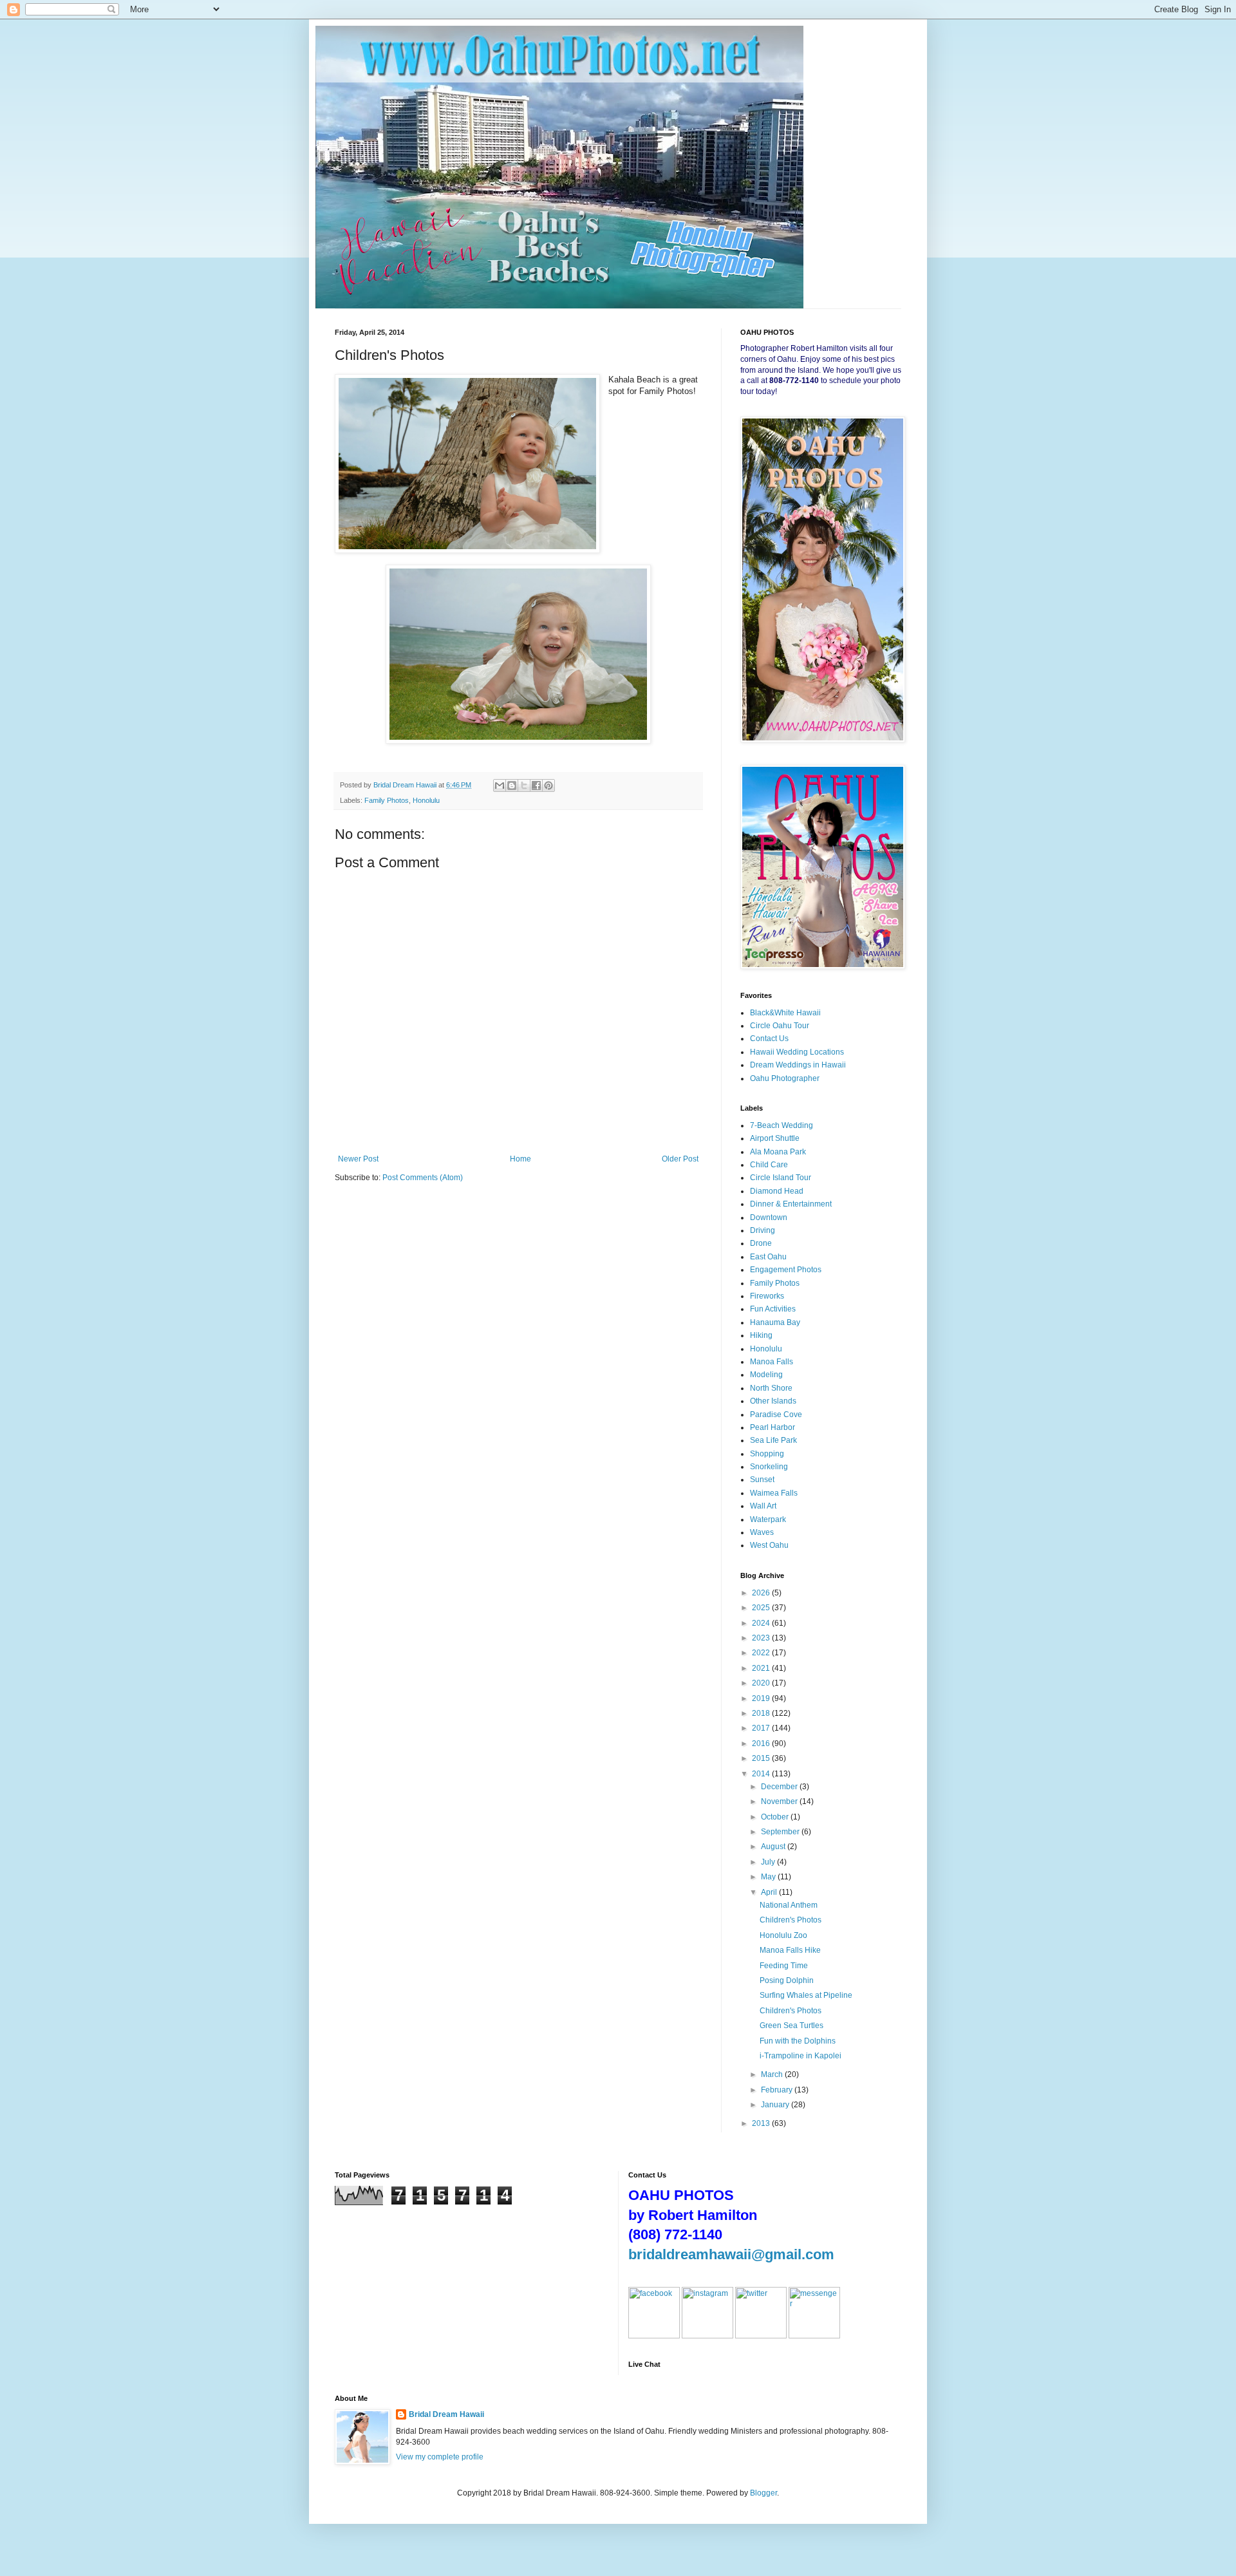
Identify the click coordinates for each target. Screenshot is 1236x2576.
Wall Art (763, 1506)
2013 (762, 2123)
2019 (762, 1698)
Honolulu (426, 800)
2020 (762, 1683)
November (780, 1801)
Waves (762, 1532)
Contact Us (769, 1039)
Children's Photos (791, 1920)
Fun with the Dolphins (798, 2041)
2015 (762, 1758)
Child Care (769, 1165)
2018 (762, 1713)
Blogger (763, 2493)
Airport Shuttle (775, 1138)
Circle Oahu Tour (780, 1026)
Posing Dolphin (787, 1980)
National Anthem (789, 1905)
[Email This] (500, 785)
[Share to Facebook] (536, 785)
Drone (761, 1243)
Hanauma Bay (775, 1322)
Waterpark (768, 1519)
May (769, 1877)
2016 (762, 1744)
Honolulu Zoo (783, 1935)
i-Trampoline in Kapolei (801, 2056)
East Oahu (768, 1257)
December (780, 1787)
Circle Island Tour (781, 1178)
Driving (763, 1230)
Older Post (680, 1159)
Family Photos (387, 800)
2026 (762, 1593)
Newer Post (358, 1159)
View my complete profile (440, 2457)
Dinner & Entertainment (791, 1204)
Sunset (762, 1480)
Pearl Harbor (772, 1427)
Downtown (769, 1217)
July (769, 1862)
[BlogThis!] (512, 785)
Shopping (767, 1454)
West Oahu (769, 1545)
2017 (762, 1728)
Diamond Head (777, 1191)
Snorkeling (769, 1467)
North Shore (771, 1388)
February (778, 2090)
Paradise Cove (776, 1415)
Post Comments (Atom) (423, 1178)
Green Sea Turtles (791, 2026)
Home (520, 1159)
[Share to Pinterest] (548, 785)
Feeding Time (784, 1966)
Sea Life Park (773, 1440)
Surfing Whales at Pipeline (806, 1995)
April (770, 1892)
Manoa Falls (772, 1362)
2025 (762, 1608)
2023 (762, 1638)
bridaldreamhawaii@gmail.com (731, 2254)
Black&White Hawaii (785, 1013)
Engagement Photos (786, 1270)
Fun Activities (773, 1309)
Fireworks (767, 1296)
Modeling (766, 1375)
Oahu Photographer (785, 1078)
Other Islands (773, 1401)
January (776, 2105)
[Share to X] (524, 785)
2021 (762, 1668)
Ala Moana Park (778, 1152)
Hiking (761, 1335)
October (776, 1817)
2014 (762, 1774)
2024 (762, 1623)
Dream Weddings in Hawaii (798, 1065)
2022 (762, 1653)
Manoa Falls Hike (790, 1950)
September (781, 1832)
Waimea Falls (774, 1493)
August (774, 1847)
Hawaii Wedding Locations (797, 1052)
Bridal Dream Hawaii (446, 2414)
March (773, 2074)
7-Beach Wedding (782, 1125)
